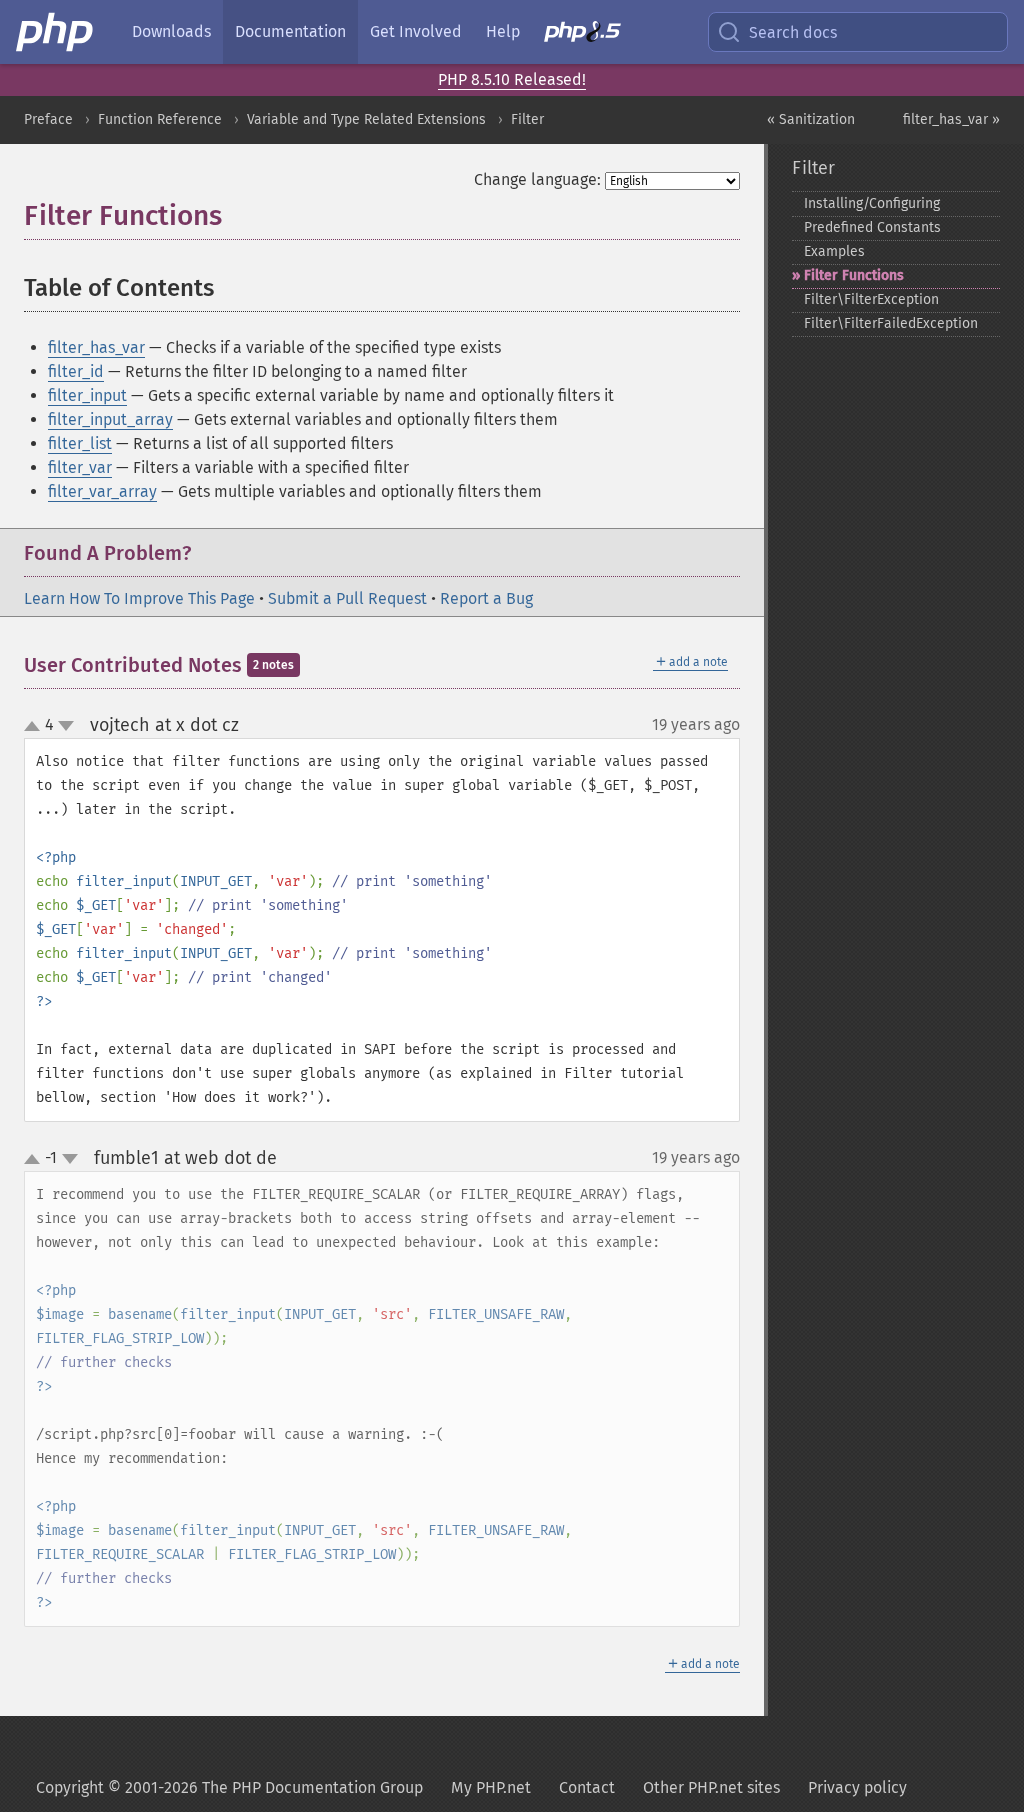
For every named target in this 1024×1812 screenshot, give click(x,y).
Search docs (793, 32)
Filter (527, 119)
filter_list (80, 443)
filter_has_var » (951, 119)
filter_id (76, 371)
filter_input (87, 395)
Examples (834, 251)
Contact (587, 1787)
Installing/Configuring (872, 203)
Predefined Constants (872, 227)
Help (503, 31)
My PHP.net (491, 1787)
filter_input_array (110, 419)
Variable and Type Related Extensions (366, 119)
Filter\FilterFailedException (891, 323)
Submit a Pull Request (347, 598)
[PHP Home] (56, 32)
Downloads (171, 31)
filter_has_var (96, 347)
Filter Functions (854, 275)
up (36, 727)
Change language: (537, 179)
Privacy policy (857, 1787)
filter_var (80, 467)
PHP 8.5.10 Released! (512, 79)
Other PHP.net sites (711, 1787)
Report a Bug (486, 598)
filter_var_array (102, 491)
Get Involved (416, 31)
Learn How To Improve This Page (139, 598)
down (66, 726)
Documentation (290, 31)
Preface (48, 119)
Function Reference (160, 119)
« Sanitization (811, 119)
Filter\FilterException (871, 299)
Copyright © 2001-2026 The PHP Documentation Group (229, 1787)
